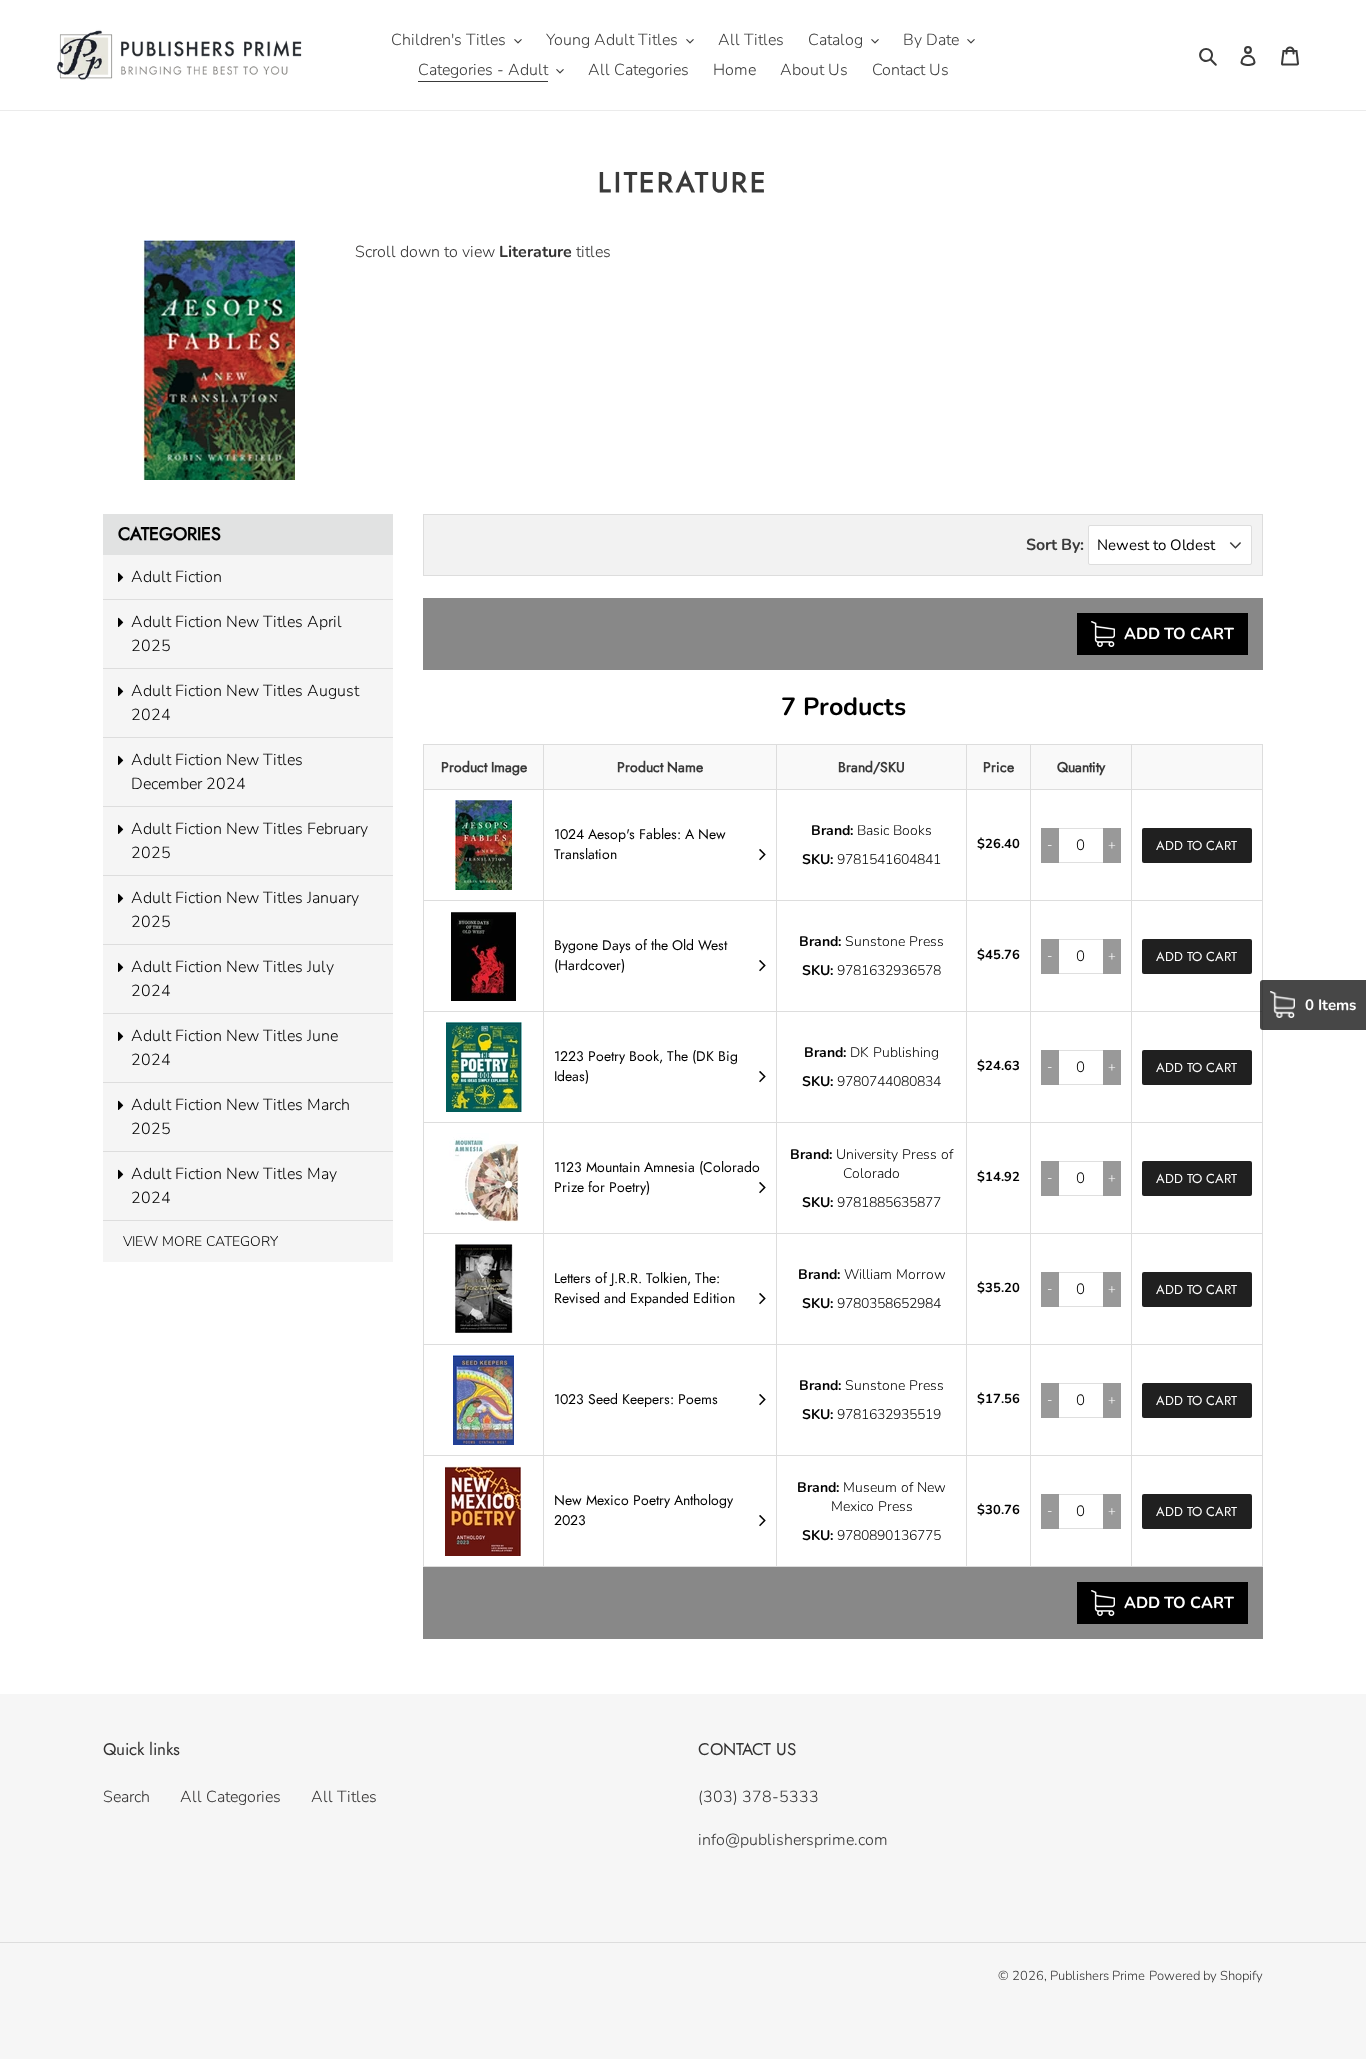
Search (126, 1797)
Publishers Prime (1097, 1976)
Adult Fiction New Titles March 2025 (240, 1117)
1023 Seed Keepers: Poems (636, 1399)
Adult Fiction (176, 577)
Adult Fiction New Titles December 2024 (217, 772)
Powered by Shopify (1206, 1976)
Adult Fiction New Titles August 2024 (245, 703)
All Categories (230, 1797)
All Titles (344, 1797)
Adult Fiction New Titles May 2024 (234, 1186)
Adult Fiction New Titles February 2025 (249, 841)
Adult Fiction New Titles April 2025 (236, 634)
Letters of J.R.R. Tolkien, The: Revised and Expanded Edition (644, 1288)
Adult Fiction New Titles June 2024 (234, 1048)
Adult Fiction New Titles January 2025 (245, 910)
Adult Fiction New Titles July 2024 (232, 979)
